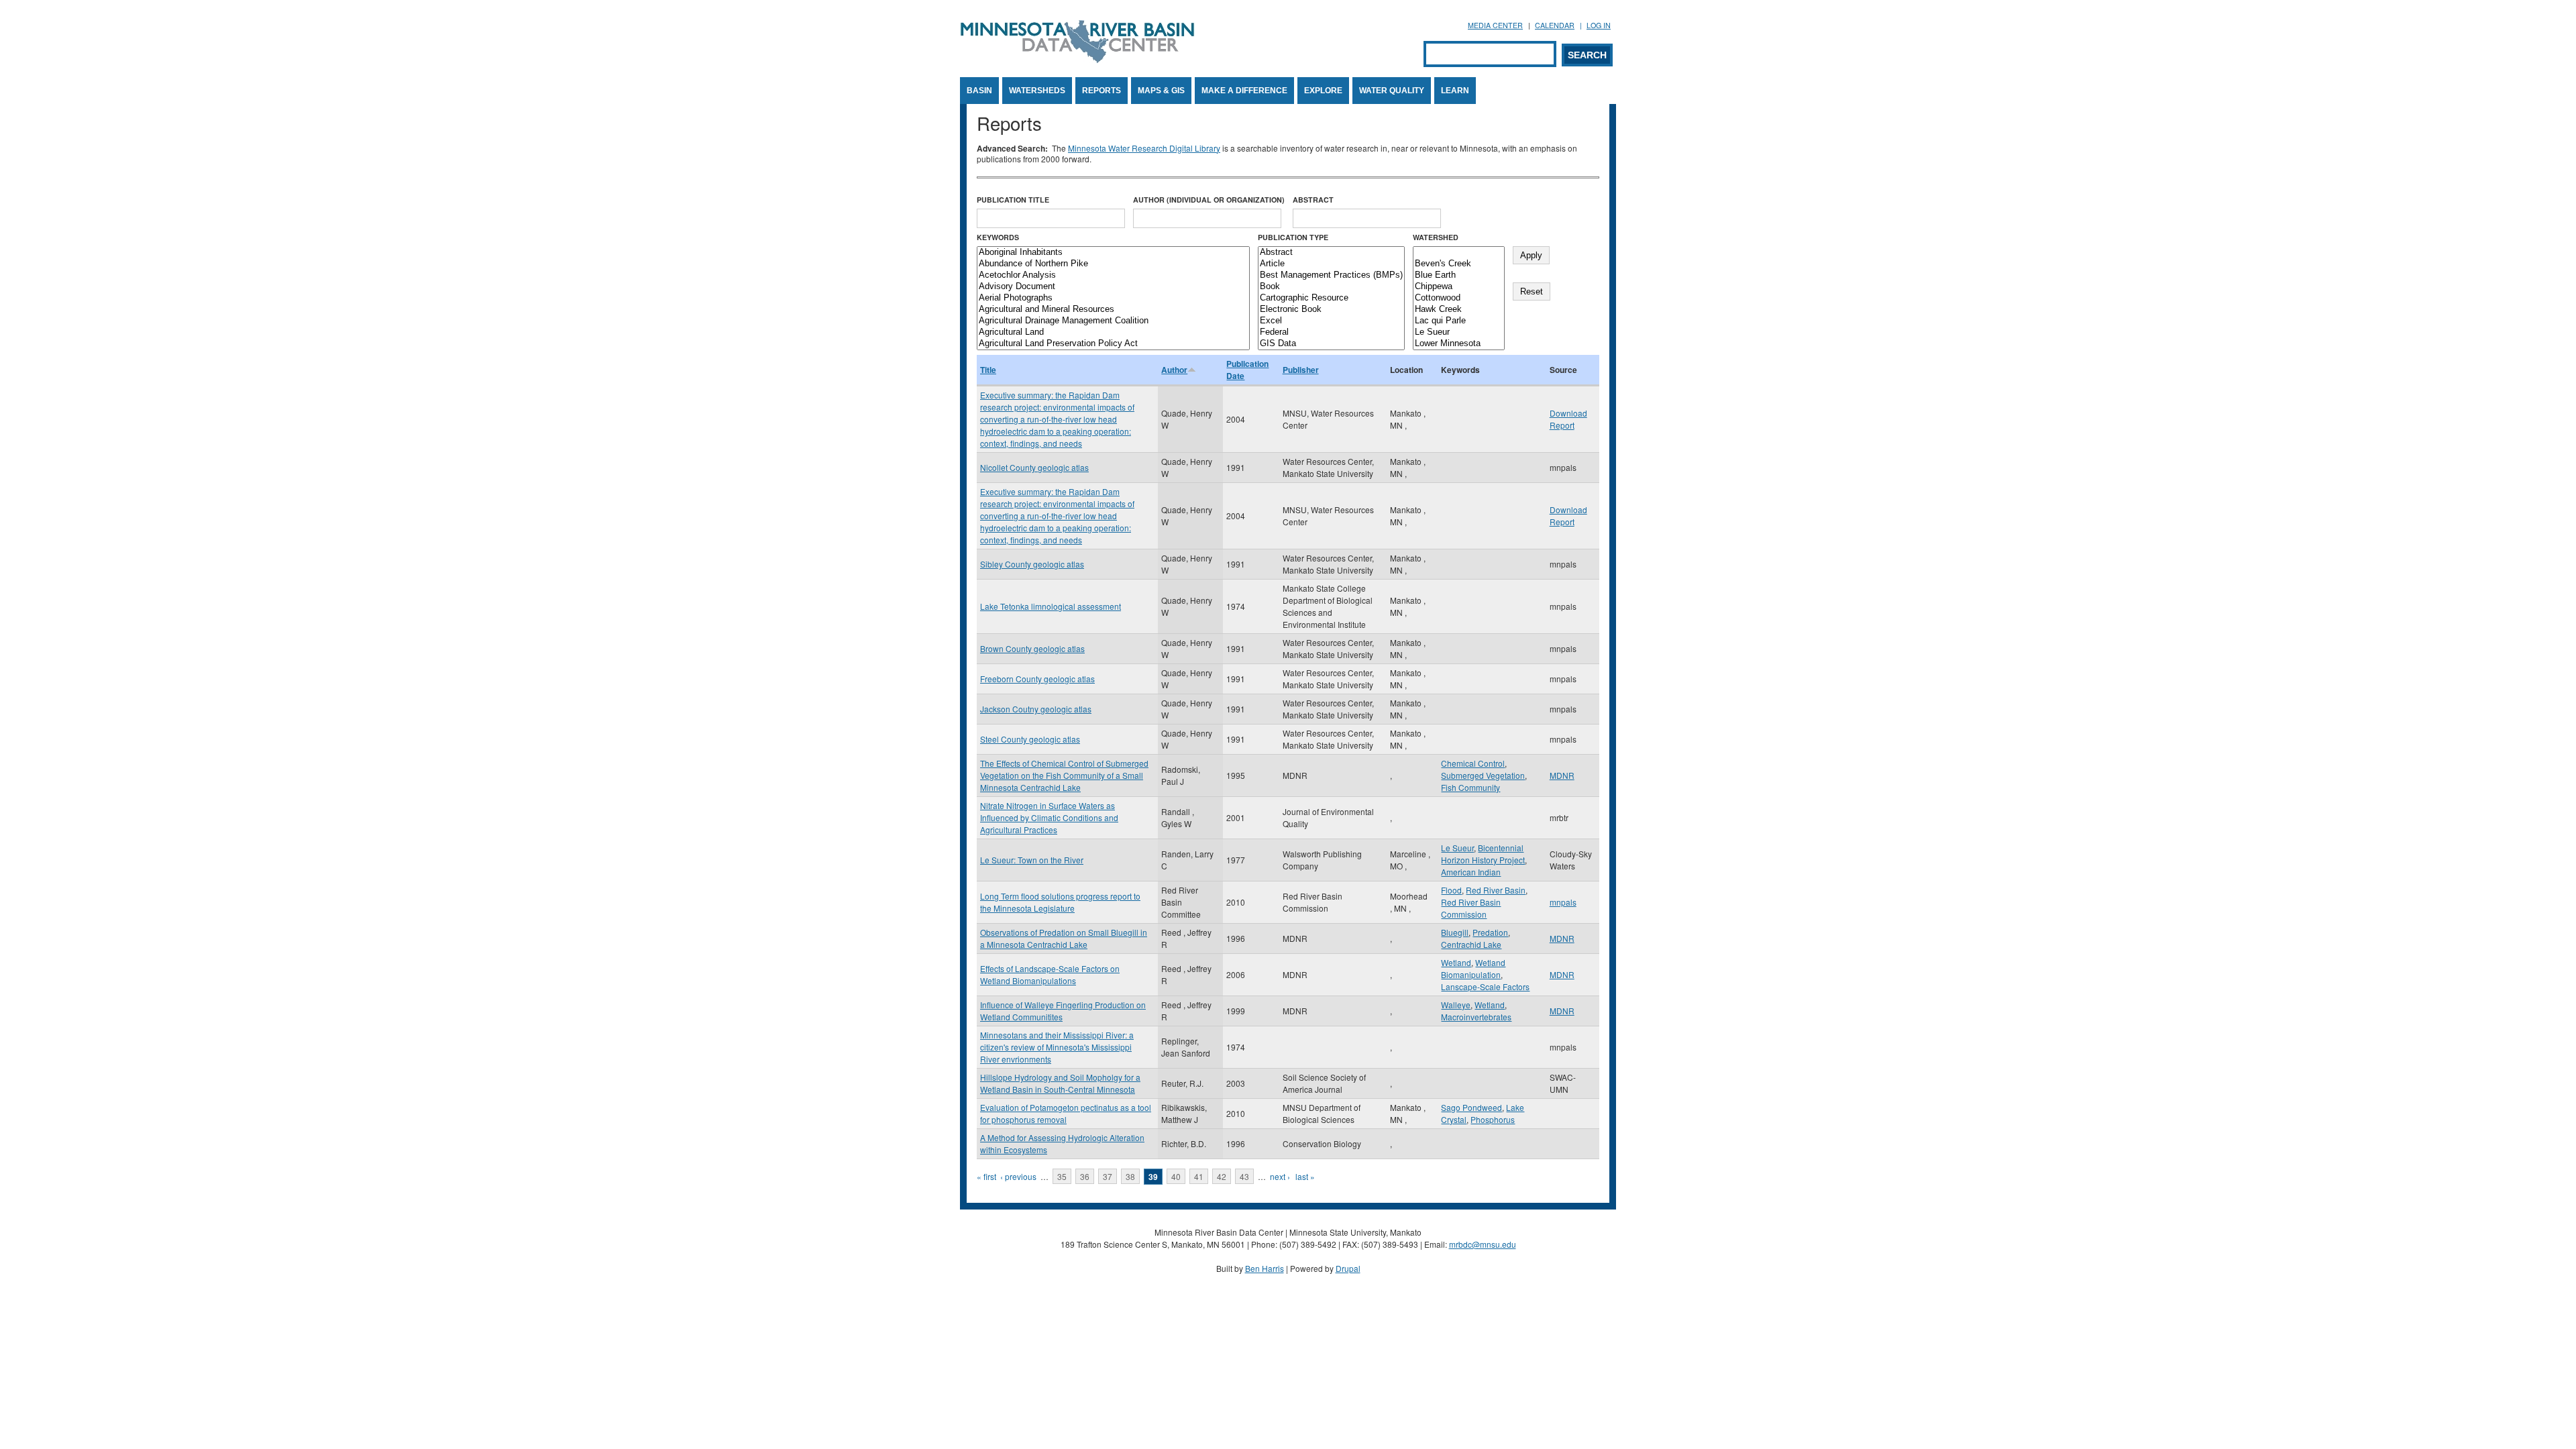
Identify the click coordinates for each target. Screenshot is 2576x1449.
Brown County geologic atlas (1032, 648)
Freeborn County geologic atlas (1037, 679)
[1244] (1459, 253)
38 (1130, 1176)
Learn (1455, 91)
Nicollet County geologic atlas (1034, 467)
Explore (1323, 91)
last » (1305, 1176)
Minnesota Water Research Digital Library (1144, 148)
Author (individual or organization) (1209, 200)
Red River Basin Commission (1471, 908)
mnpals (1563, 902)
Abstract (1313, 200)
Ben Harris (1265, 1268)
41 (1199, 1176)
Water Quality (1392, 91)
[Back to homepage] (1077, 59)
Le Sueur (1457, 848)
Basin (979, 91)
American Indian (1471, 872)
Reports (1102, 91)
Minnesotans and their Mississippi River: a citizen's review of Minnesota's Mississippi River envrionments (1057, 1047)
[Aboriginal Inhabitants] (1113, 253)
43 (1244, 1176)
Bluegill (1455, 932)
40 (1176, 1176)
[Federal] (1331, 332)
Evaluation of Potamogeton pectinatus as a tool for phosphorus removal (1066, 1113)
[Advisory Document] (1113, 287)
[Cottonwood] (1459, 298)
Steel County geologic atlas (1030, 739)
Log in (1599, 25)
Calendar (1555, 25)
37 (1108, 1176)
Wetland (1456, 962)
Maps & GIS (1161, 91)
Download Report (1568, 419)
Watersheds (1037, 91)
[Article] (1331, 264)
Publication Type (1293, 237)
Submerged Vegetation (1483, 775)
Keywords (998, 237)
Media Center (1495, 25)
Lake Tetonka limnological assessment (1051, 606)
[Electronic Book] (1331, 310)
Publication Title (1013, 200)
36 (1085, 1176)
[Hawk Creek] (1459, 310)
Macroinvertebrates (1476, 1017)
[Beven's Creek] (1459, 264)
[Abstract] (1331, 253)
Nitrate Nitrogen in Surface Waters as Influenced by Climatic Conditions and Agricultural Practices (1049, 817)
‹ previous (1018, 1176)
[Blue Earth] (1459, 275)
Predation (1490, 932)
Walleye (1456, 1005)
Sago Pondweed (1471, 1107)
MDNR (1562, 775)
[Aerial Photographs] (1113, 298)
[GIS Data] (1331, 344)
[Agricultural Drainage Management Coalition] (1113, 321)
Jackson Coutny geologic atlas (1036, 709)
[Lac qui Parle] (1459, 321)
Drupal (1348, 1268)
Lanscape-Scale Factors (1485, 986)
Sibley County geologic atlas (1032, 564)
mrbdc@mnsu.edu (1483, 1244)
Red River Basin (1496, 890)
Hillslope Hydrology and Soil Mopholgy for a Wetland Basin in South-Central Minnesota (1060, 1083)
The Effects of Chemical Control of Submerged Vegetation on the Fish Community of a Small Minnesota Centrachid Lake (1064, 775)
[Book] (1331, 287)
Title (988, 370)
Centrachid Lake (1471, 944)
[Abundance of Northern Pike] (1113, 264)
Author (1174, 370)
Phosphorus (1493, 1119)
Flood (1451, 890)
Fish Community (1470, 787)
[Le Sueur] (1459, 332)
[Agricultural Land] (1113, 332)
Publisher (1301, 370)
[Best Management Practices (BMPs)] (1331, 275)
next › (1280, 1176)
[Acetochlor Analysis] (1113, 275)
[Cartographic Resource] (1331, 298)
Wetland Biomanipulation (1473, 968)
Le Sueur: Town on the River (1032, 860)
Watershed (1436, 237)
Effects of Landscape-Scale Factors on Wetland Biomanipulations (1050, 974)
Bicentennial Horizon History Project (1483, 854)
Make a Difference (1244, 91)
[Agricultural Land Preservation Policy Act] (1113, 344)
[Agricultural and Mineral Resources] (1113, 310)
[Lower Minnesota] (1459, 344)
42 (1222, 1176)
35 (1062, 1176)
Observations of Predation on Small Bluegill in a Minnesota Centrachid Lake (1064, 938)
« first (986, 1176)
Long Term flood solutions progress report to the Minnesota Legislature (1060, 902)
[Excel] (1331, 321)
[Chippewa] (1459, 287)
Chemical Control (1473, 763)
